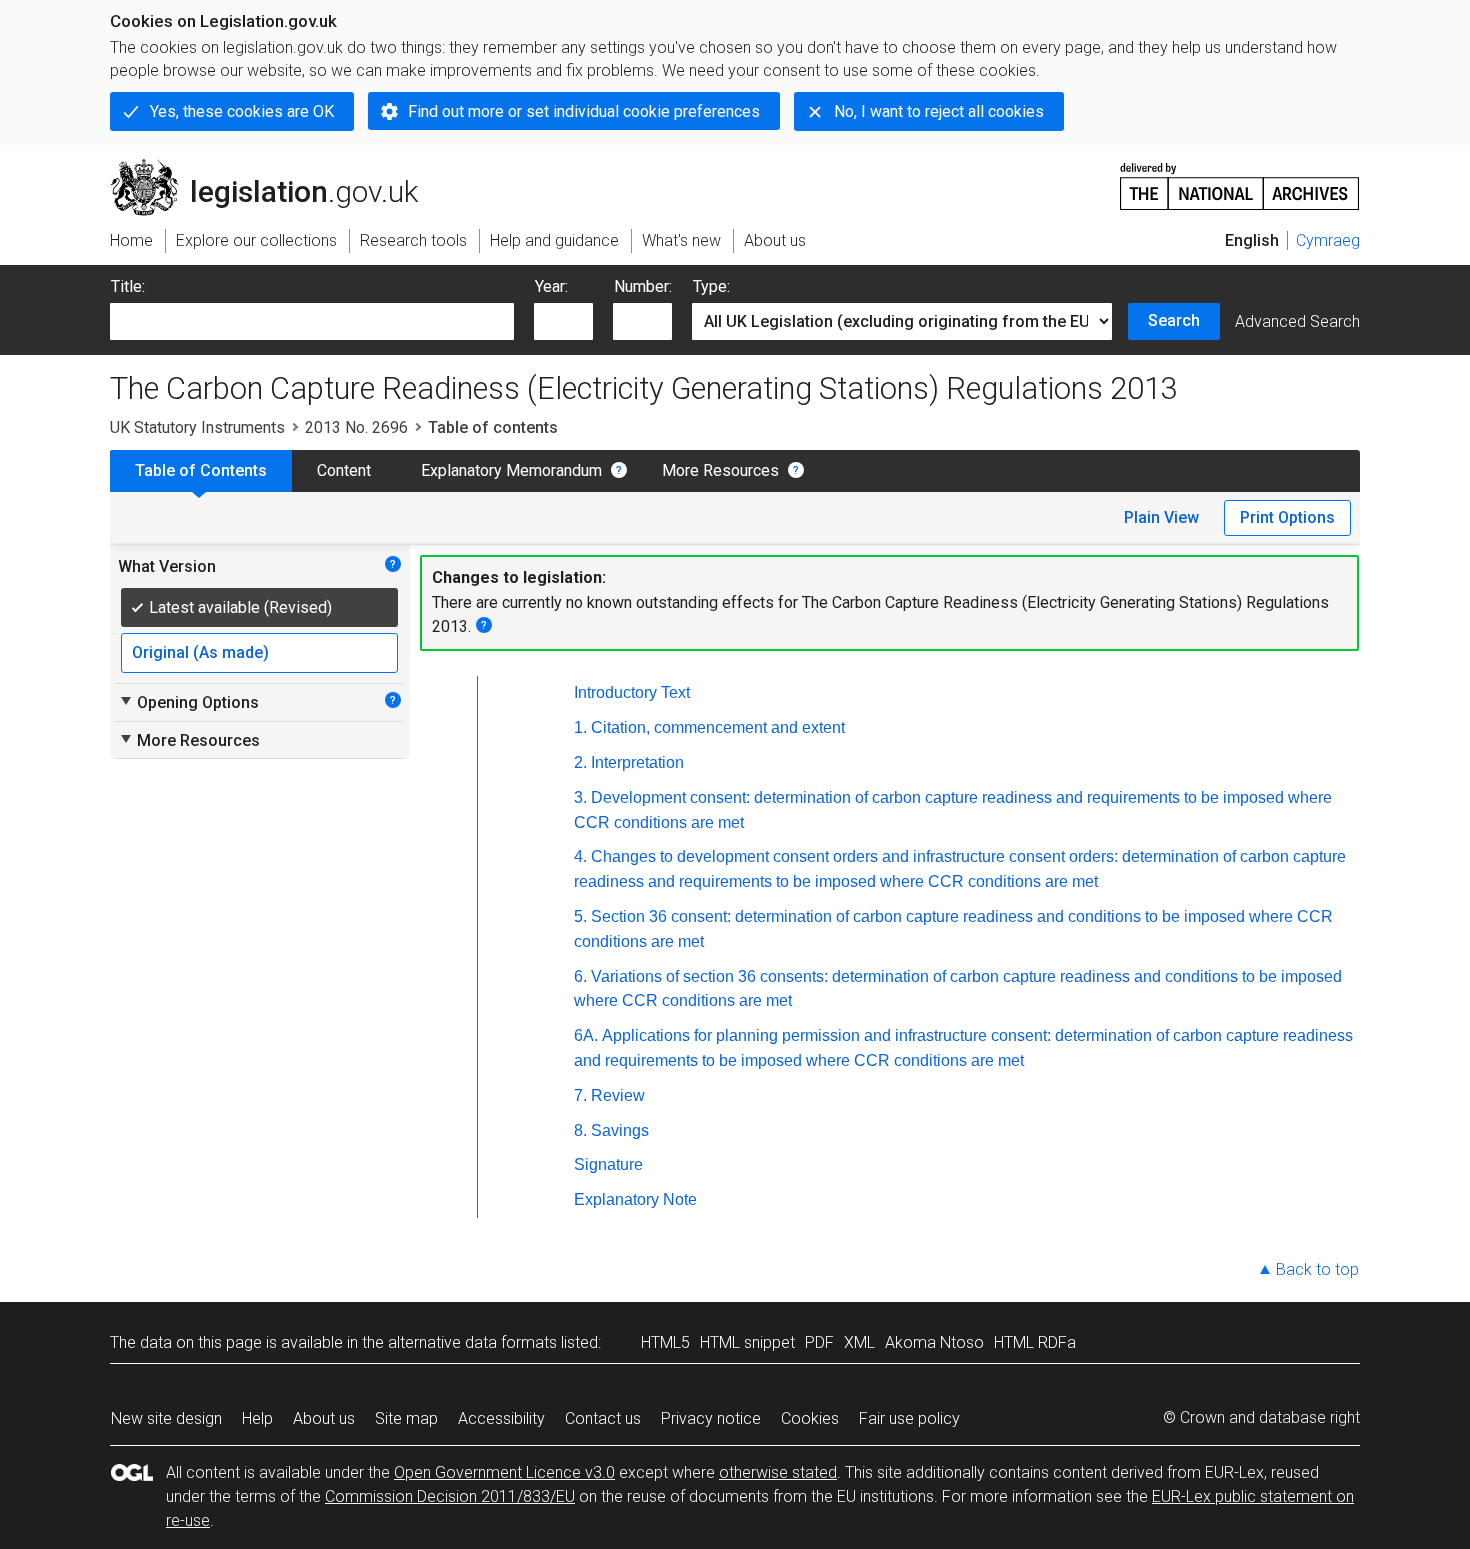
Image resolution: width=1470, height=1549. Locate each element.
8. (580, 1130)
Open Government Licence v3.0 (504, 1472)
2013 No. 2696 (356, 427)
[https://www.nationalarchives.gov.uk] (1240, 178)
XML (859, 1342)
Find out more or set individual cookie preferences (584, 111)
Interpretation (637, 762)
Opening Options (188, 702)
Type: (711, 286)
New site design (166, 1418)
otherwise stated (778, 1472)
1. (580, 727)
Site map (406, 1418)
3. (580, 797)
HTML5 (665, 1342)
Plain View (1161, 517)
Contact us (603, 1418)
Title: (128, 286)
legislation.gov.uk (275, 167)
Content (344, 470)
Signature (608, 1164)
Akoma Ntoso (934, 1342)
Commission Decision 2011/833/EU (450, 1496)
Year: (551, 286)
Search (1174, 320)
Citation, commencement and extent (718, 727)
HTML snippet (747, 1342)
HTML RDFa (1035, 1342)
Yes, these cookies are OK (242, 111)
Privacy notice (711, 1418)
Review (618, 1095)
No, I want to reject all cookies (939, 111)
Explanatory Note (635, 1199)
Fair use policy (909, 1418)
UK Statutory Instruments (197, 427)
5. (580, 916)
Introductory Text (632, 692)
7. (580, 1095)
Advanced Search (1297, 321)
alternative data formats (472, 1342)
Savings (620, 1130)
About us (324, 1418)
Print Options (1287, 517)
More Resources (720, 470)
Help (257, 1418)
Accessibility (501, 1418)
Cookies (810, 1418)
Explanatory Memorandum (511, 470)
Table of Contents (201, 470)
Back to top (1317, 1269)
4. (580, 856)
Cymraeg (1328, 240)
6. (580, 976)
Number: (643, 286)
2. (580, 762)
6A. (586, 1035)
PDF (819, 1342)
